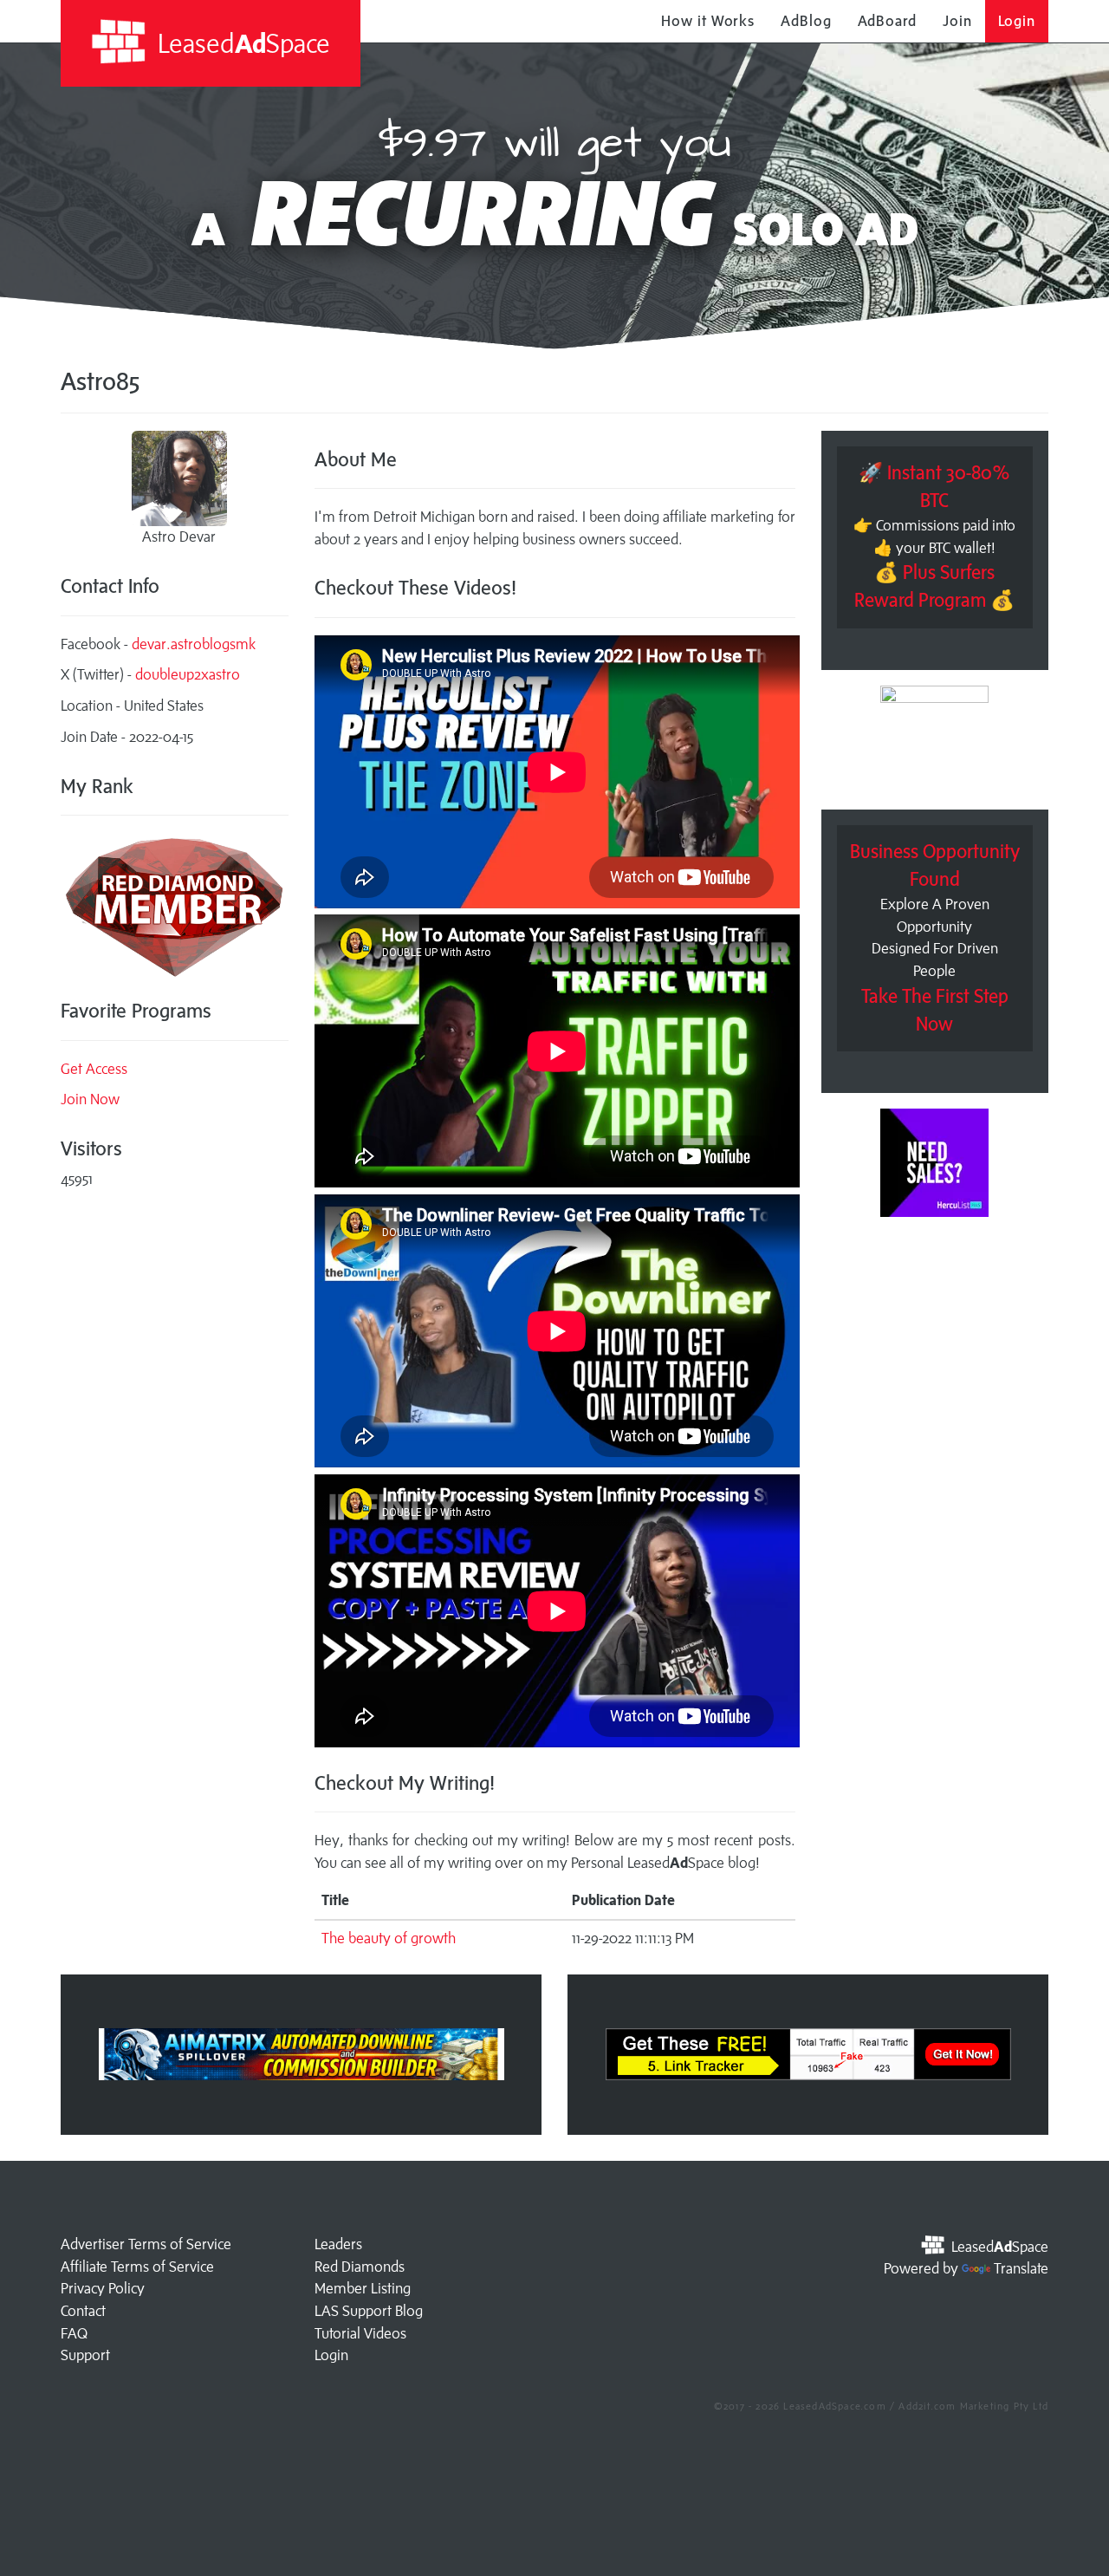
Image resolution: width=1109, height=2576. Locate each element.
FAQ (74, 2333)
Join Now (90, 1099)
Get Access (94, 1069)
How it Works (708, 21)
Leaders (338, 2244)
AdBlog (806, 21)
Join (957, 21)
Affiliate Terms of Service (137, 2267)
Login (1017, 21)
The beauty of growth (389, 1938)
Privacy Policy (103, 2288)
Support (85, 2355)
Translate (1021, 2268)
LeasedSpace (241, 43)
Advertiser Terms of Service (146, 2244)
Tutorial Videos (360, 2333)
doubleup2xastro (188, 674)
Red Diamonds (360, 2267)
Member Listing (363, 2288)
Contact (83, 2311)
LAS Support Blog (369, 2311)
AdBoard (887, 21)
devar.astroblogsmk (194, 644)
